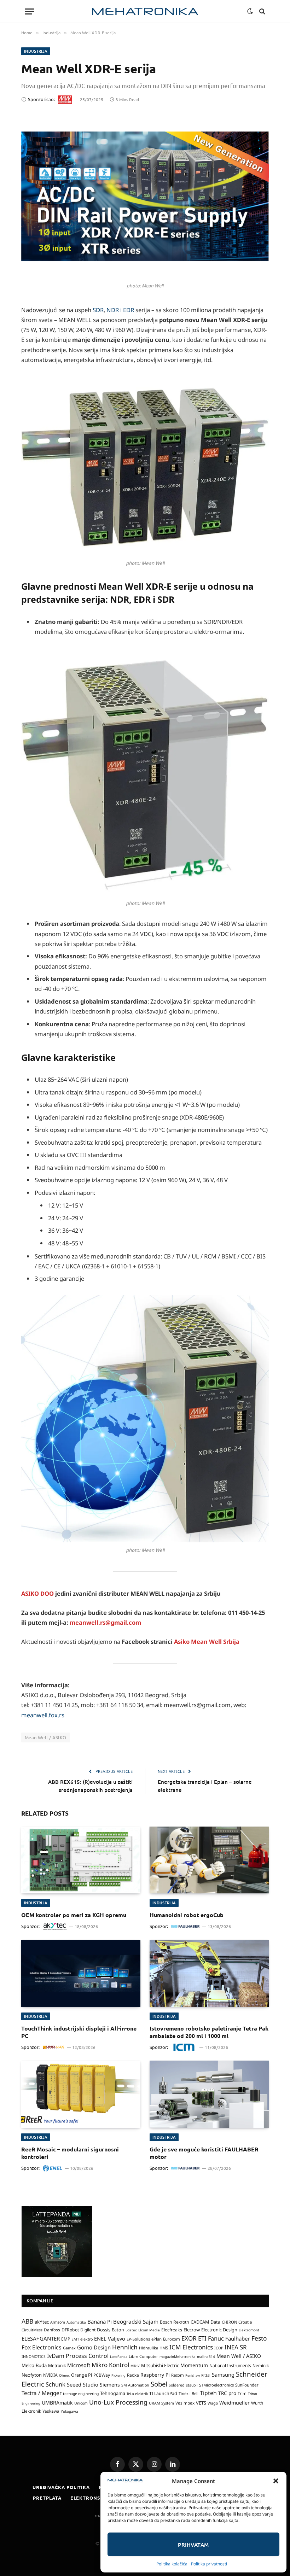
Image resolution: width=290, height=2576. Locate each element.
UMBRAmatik (57, 2403)
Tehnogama (113, 2393)
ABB (27, 2321)
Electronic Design (219, 2330)
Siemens (110, 2385)
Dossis (104, 2330)
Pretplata (47, 2498)
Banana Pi (100, 2321)
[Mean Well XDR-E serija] (145, 196)
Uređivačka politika (61, 2487)
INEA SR (236, 2347)
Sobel (159, 2384)
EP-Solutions (138, 2339)
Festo (259, 2338)
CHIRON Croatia (237, 2322)
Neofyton (32, 2375)
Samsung (223, 2375)
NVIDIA (50, 2375)
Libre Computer (143, 2356)
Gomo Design (94, 2347)
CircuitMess (32, 2330)
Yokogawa (69, 2411)
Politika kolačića (172, 2564)
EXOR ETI (194, 2338)
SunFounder (247, 2385)
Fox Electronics (42, 2347)
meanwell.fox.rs (43, 1715)
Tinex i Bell (188, 2393)
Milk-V (135, 2366)
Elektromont (249, 2330)
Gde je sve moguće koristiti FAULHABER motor (204, 2153)
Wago (213, 2403)
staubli (192, 2385)
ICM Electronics (191, 2347)
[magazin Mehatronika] (145, 11)
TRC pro (227, 2393)
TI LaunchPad (163, 2393)
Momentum (194, 2365)
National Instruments (230, 2365)
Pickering (118, 2375)
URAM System (161, 2403)
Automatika (76, 2322)
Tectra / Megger (42, 2393)
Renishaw (193, 2375)
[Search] (262, 11)
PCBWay (102, 2375)
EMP (66, 2339)
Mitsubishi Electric (160, 2365)
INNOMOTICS (34, 2356)
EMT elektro (82, 2339)
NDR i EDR (120, 310)
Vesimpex (185, 2403)
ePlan (156, 2339)
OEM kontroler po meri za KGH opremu (74, 1915)
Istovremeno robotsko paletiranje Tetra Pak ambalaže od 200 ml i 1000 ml (209, 2032)
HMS (164, 2348)
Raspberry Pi (155, 2375)
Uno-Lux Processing (118, 2402)
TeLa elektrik (137, 2394)
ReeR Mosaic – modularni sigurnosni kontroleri (70, 2153)
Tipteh (208, 2393)
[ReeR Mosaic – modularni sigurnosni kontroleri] (81, 2094)
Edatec (131, 2330)
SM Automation (135, 2385)
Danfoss (52, 2330)
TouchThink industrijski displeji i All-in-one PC (79, 2032)
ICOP (219, 2348)
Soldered (177, 2385)
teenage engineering (81, 2394)
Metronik (57, 2365)
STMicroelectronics (216, 2385)
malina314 (206, 2356)
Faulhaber (238, 2338)
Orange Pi (82, 2375)
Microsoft (79, 2365)
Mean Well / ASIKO (46, 1737)
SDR (98, 310)
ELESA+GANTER (41, 2338)
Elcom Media (149, 2330)
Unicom (81, 2403)
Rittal (206, 2375)
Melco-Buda (34, 2365)
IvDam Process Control (78, 2356)
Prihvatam (193, 2545)
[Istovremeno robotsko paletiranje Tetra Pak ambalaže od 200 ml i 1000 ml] (209, 1973)
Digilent (88, 2330)
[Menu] (29, 11)
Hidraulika (149, 2348)
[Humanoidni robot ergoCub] (209, 1860)
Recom (178, 2375)
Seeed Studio (83, 2385)
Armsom (58, 2322)
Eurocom (172, 2339)
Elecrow (192, 2330)
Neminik (261, 2365)
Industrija (36, 51)
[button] (276, 2481)
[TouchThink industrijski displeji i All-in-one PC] (81, 1973)
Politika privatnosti (209, 2564)
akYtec (42, 2322)
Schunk (56, 2384)
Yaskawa (51, 2411)
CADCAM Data (205, 2322)
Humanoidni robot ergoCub (187, 1915)
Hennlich (125, 2347)
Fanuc (216, 2338)
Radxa (133, 2375)
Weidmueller (234, 2403)
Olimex (64, 2375)
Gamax (69, 2348)
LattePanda (119, 2357)
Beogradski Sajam (136, 2321)
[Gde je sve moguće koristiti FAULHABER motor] (209, 2094)
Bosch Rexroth (175, 2322)
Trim (242, 2393)
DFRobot (70, 2330)
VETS (201, 2403)
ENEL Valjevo (110, 2339)
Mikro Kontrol (110, 2365)
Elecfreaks (172, 2330)
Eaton (118, 2330)
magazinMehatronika (178, 2356)
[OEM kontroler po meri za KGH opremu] (81, 1860)
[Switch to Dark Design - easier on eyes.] (250, 11)
